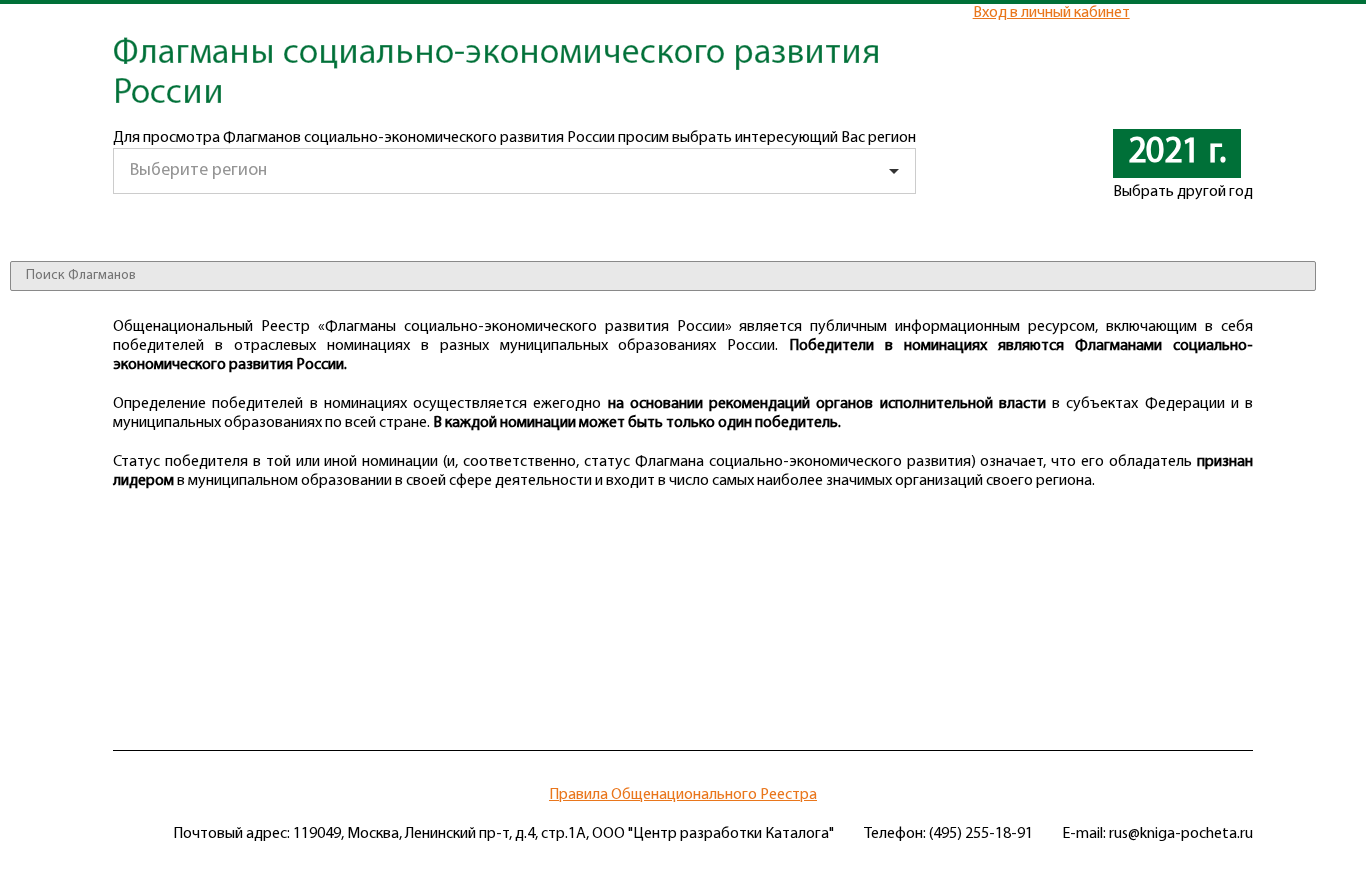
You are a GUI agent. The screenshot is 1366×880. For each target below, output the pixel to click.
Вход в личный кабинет (1051, 13)
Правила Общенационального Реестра (683, 795)
